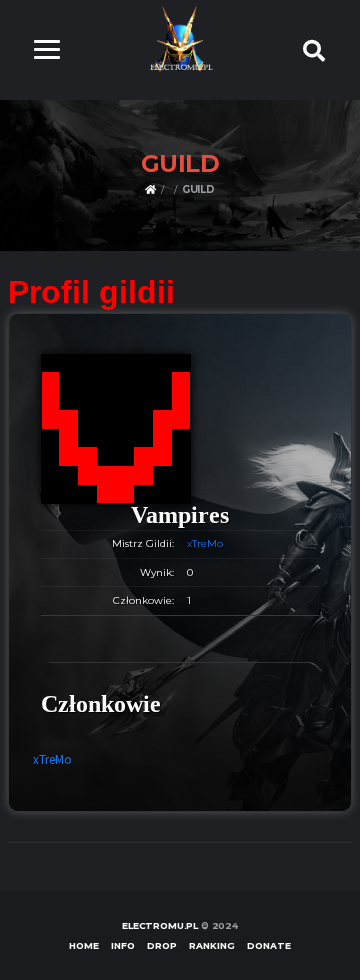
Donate (269, 945)
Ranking (212, 945)
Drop (162, 945)
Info (123, 945)
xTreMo (205, 543)
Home (84, 945)
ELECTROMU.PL (160, 925)
